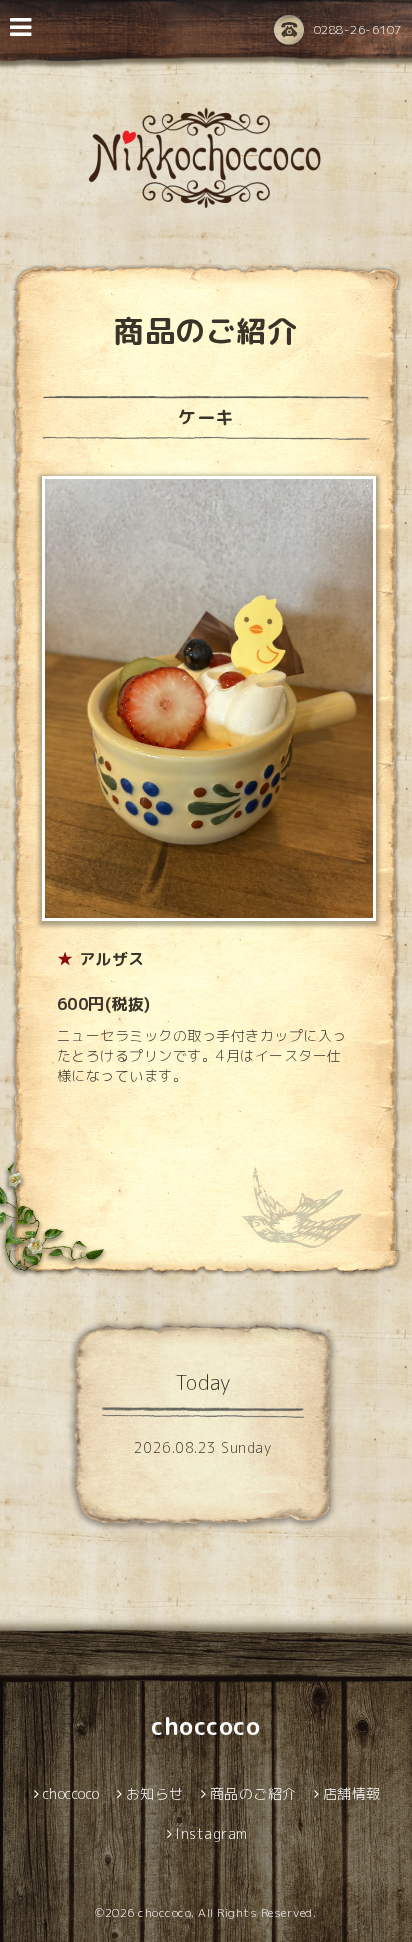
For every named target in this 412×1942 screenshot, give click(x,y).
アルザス (112, 959)
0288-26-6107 (358, 29)
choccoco (205, 1726)
